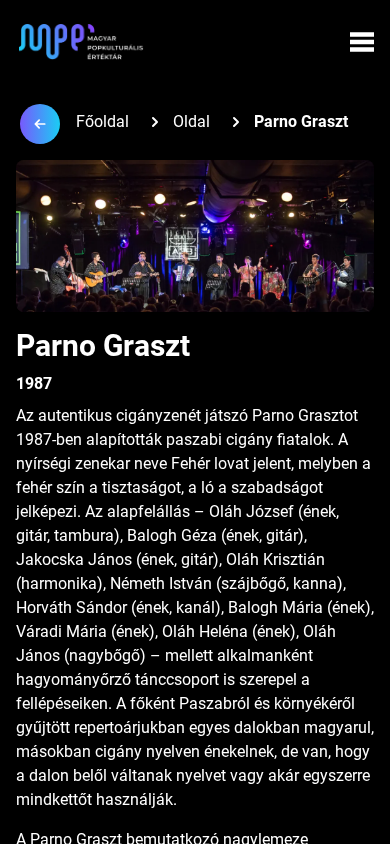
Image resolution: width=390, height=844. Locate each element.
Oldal (191, 121)
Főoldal (102, 121)
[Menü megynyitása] (362, 42)
